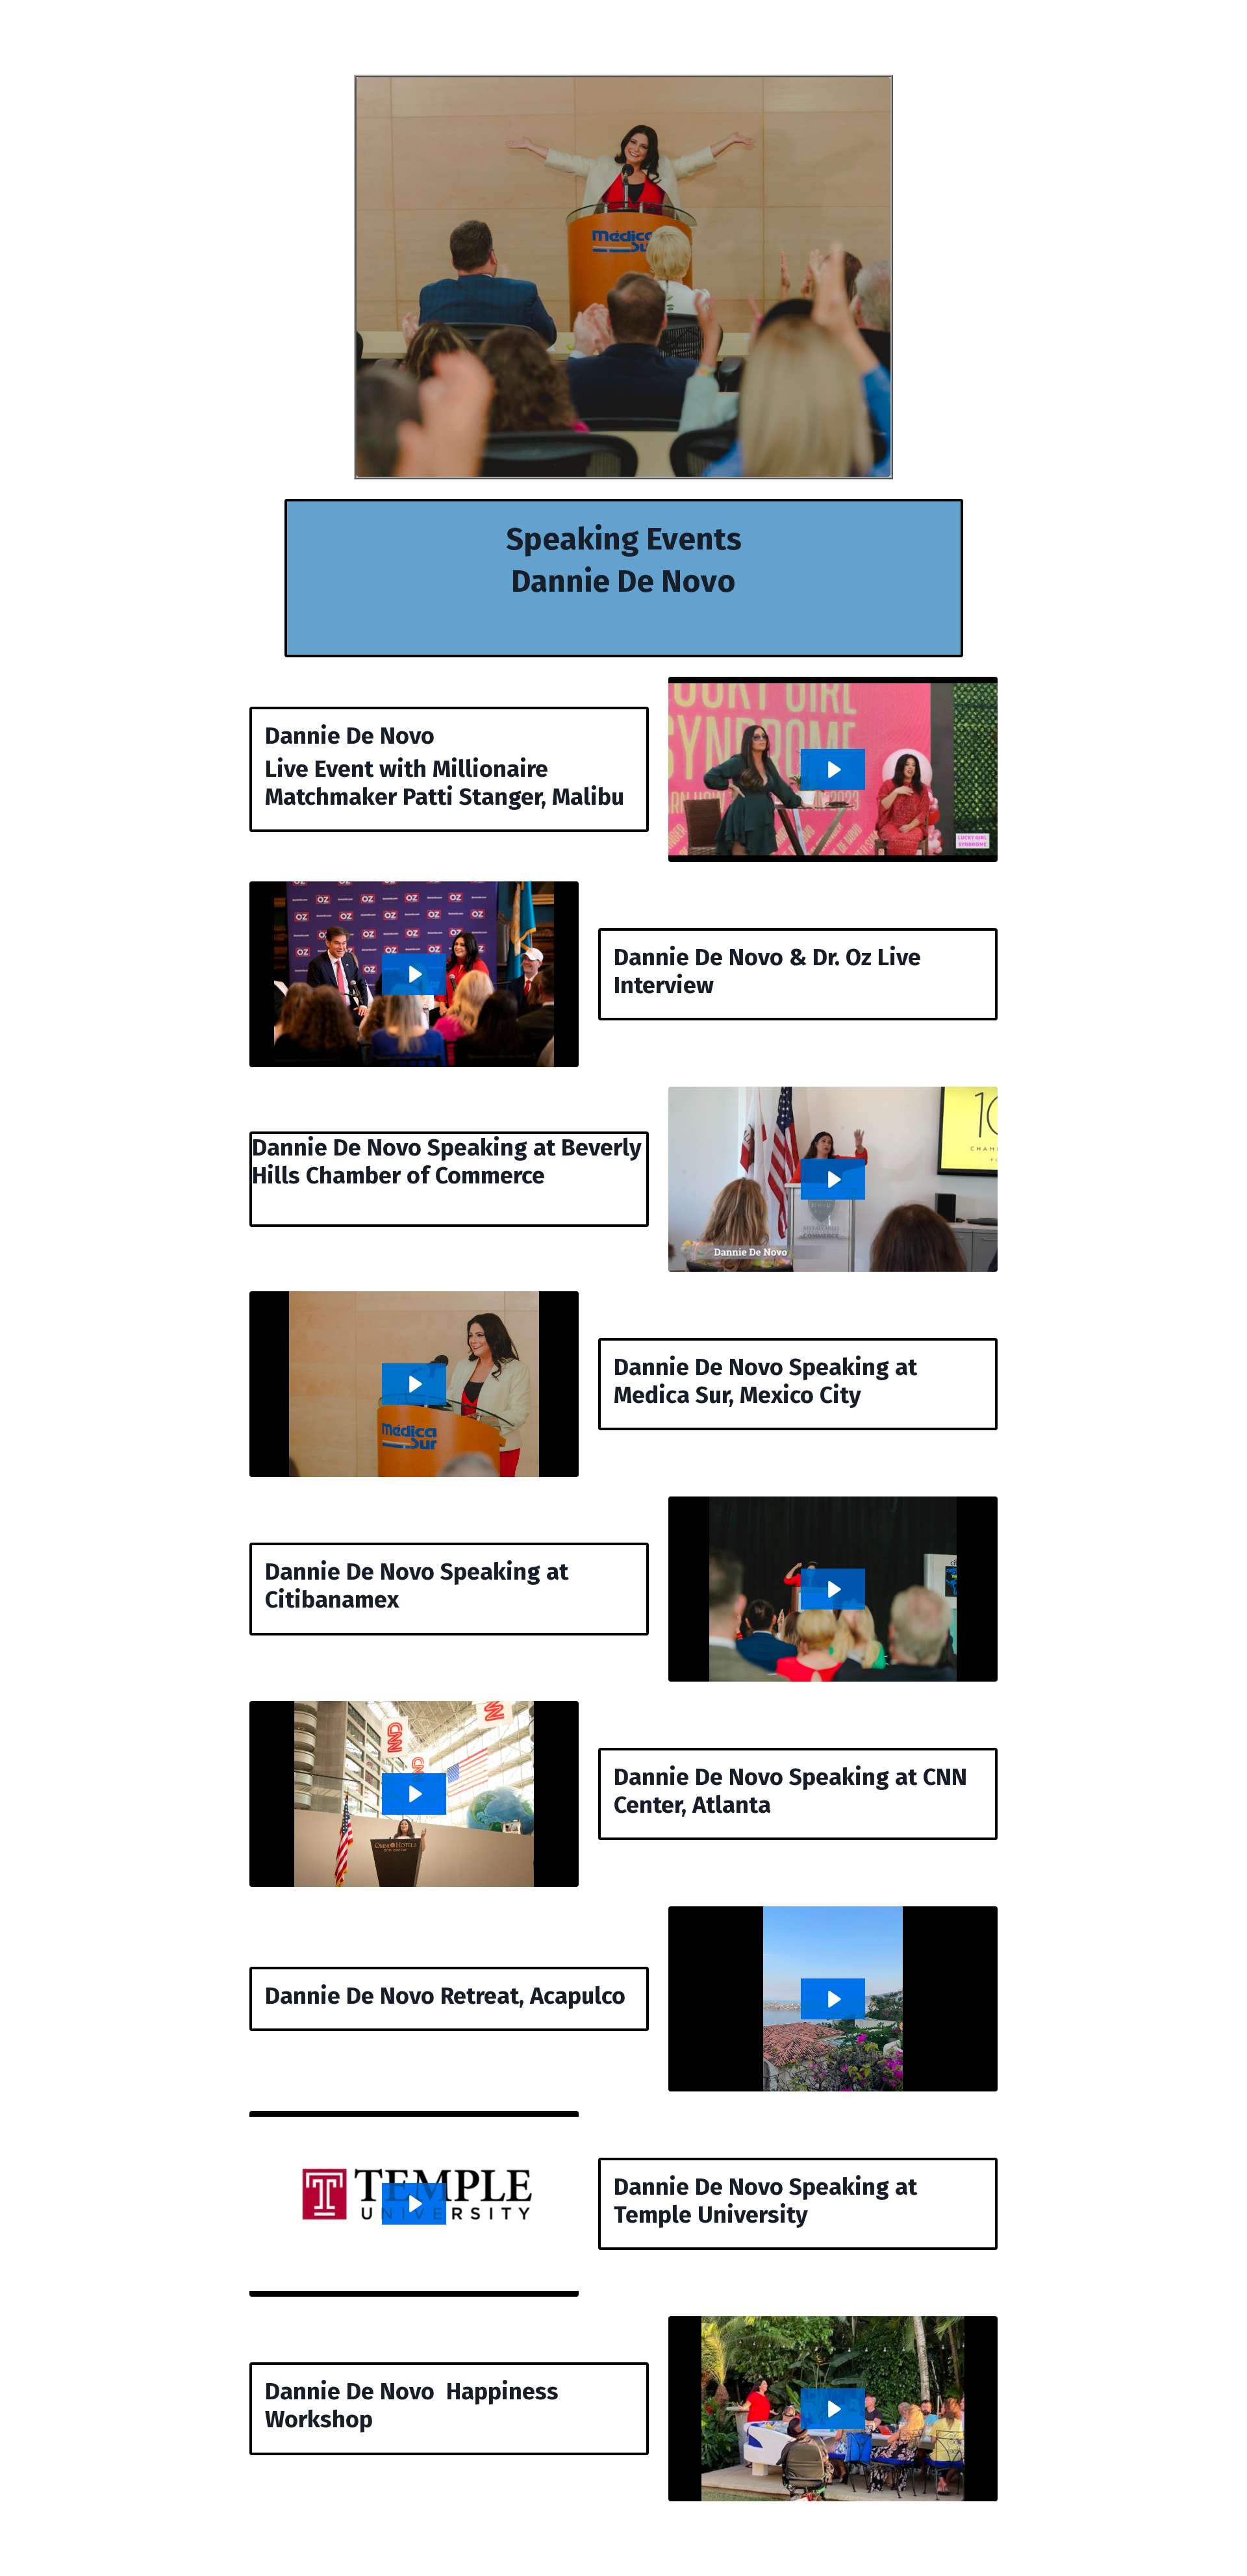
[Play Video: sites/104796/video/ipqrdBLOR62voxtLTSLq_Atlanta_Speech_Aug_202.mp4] (414, 1794)
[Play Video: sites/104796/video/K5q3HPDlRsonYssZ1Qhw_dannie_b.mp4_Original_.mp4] (833, 1589)
